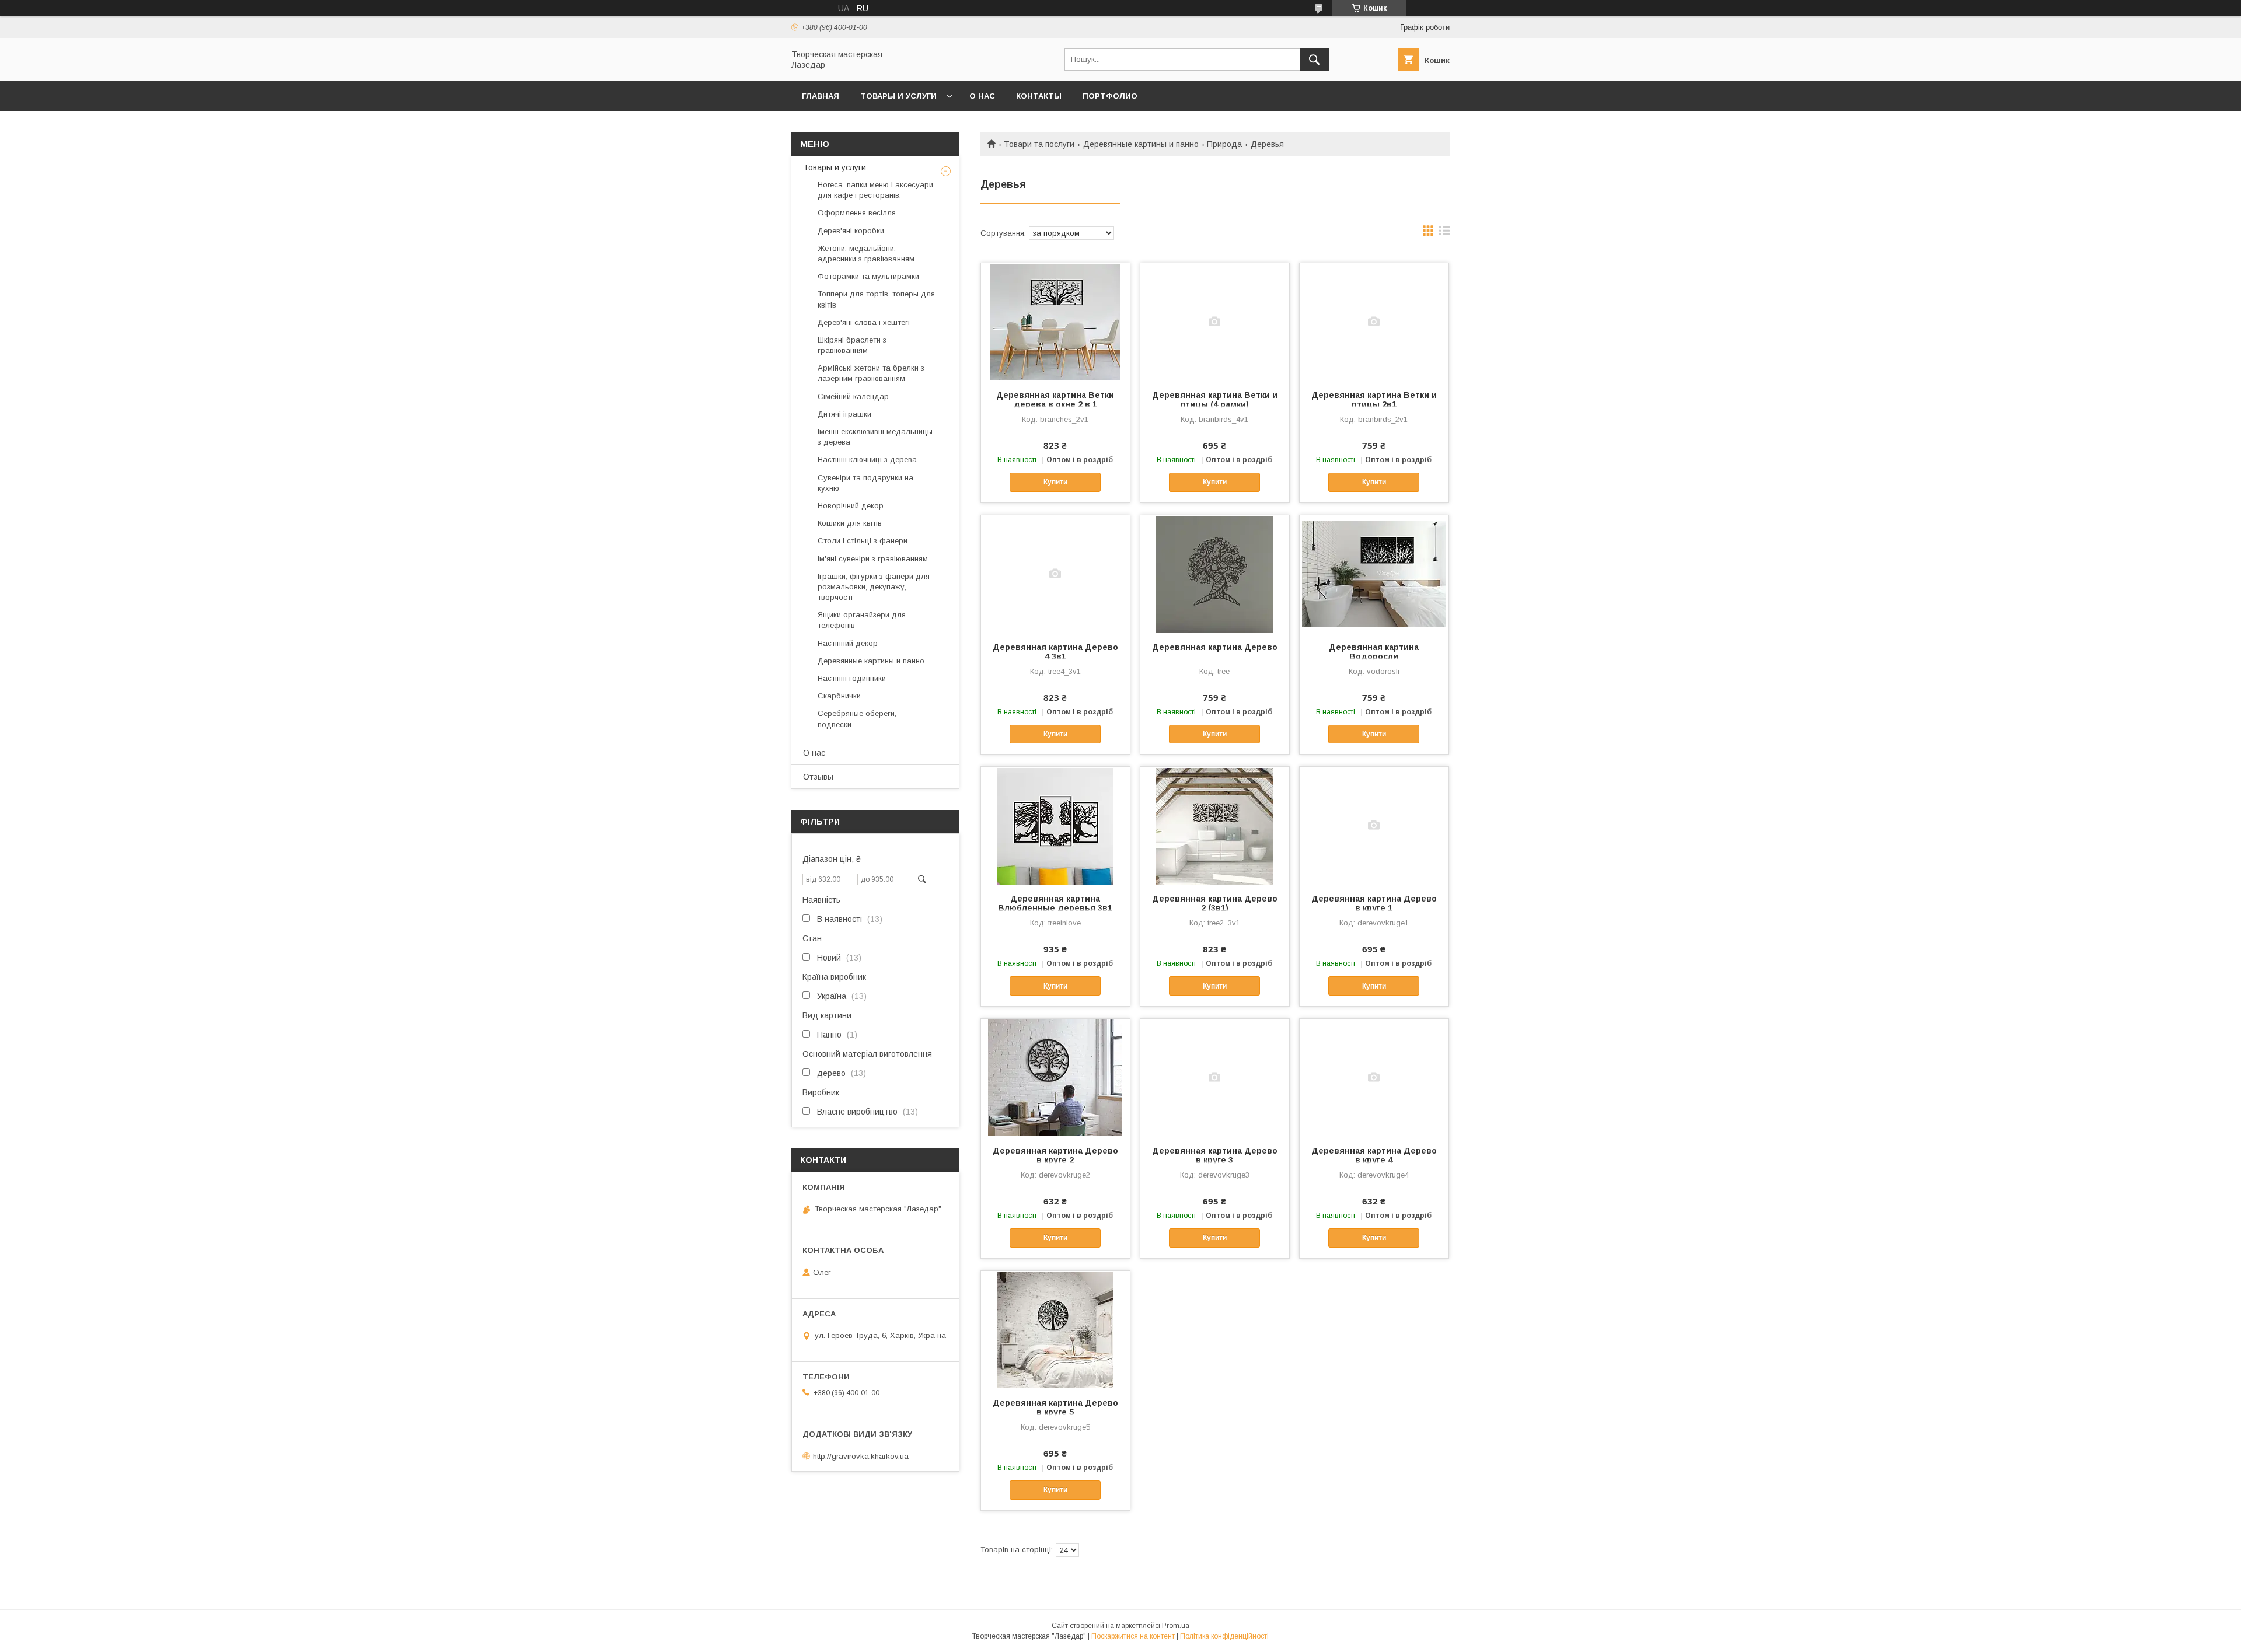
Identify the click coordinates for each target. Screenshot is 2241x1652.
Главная (821, 96)
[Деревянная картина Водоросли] (1374, 574)
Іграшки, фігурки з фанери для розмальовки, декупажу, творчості (874, 587)
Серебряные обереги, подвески (857, 719)
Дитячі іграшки (844, 414)
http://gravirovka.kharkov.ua (861, 1456)
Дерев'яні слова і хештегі (864, 322)
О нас (982, 96)
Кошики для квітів (850, 523)
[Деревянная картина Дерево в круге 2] (1055, 1077)
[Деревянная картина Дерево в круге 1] (1374, 825)
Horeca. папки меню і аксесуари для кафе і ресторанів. (875, 190)
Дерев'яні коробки (851, 231)
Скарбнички (839, 696)
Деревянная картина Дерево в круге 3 (1215, 1155)
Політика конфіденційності (1224, 1636)
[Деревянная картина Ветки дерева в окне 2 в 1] (1055, 322)
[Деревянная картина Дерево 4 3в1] (1055, 574)
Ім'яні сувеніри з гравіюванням (873, 559)
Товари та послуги (1039, 144)
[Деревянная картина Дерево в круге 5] (1055, 1329)
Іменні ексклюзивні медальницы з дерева (875, 437)
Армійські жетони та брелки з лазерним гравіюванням (871, 373)
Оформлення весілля (857, 213)
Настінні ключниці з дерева (867, 460)
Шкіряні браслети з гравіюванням (852, 345)
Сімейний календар (853, 397)
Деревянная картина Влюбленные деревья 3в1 (1055, 903)
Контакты (1039, 96)
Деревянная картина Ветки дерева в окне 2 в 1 (1055, 400)
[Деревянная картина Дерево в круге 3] (1215, 1077)
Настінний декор (848, 643)
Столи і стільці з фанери (863, 541)
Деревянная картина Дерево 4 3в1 (1055, 652)
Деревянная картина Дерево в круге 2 (1055, 1155)
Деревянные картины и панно (1141, 144)
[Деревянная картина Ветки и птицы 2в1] (1374, 322)
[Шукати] (1314, 60)
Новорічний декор (851, 506)
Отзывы (818, 777)
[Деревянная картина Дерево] (1215, 574)
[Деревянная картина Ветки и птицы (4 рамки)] (1215, 322)
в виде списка (1444, 233)
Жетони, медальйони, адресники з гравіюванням (866, 254)
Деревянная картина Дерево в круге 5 (1055, 1407)
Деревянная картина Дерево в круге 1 (1374, 903)
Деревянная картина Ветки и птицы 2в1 (1374, 400)
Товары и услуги (898, 96)
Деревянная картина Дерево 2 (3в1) (1215, 903)
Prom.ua (1176, 1626)
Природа (1224, 144)
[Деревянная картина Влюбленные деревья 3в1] (1055, 825)
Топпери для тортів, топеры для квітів (876, 299)
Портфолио (1110, 96)
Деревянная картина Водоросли (1374, 652)
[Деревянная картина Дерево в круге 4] (1374, 1077)
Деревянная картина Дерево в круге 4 (1374, 1155)
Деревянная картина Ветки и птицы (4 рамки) (1215, 400)
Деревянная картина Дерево (1215, 647)
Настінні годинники (852, 678)
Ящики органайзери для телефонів (862, 620)
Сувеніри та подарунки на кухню (865, 483)
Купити (1055, 482)
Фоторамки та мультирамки (868, 276)
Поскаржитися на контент (1133, 1636)
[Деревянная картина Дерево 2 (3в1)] (1215, 825)
